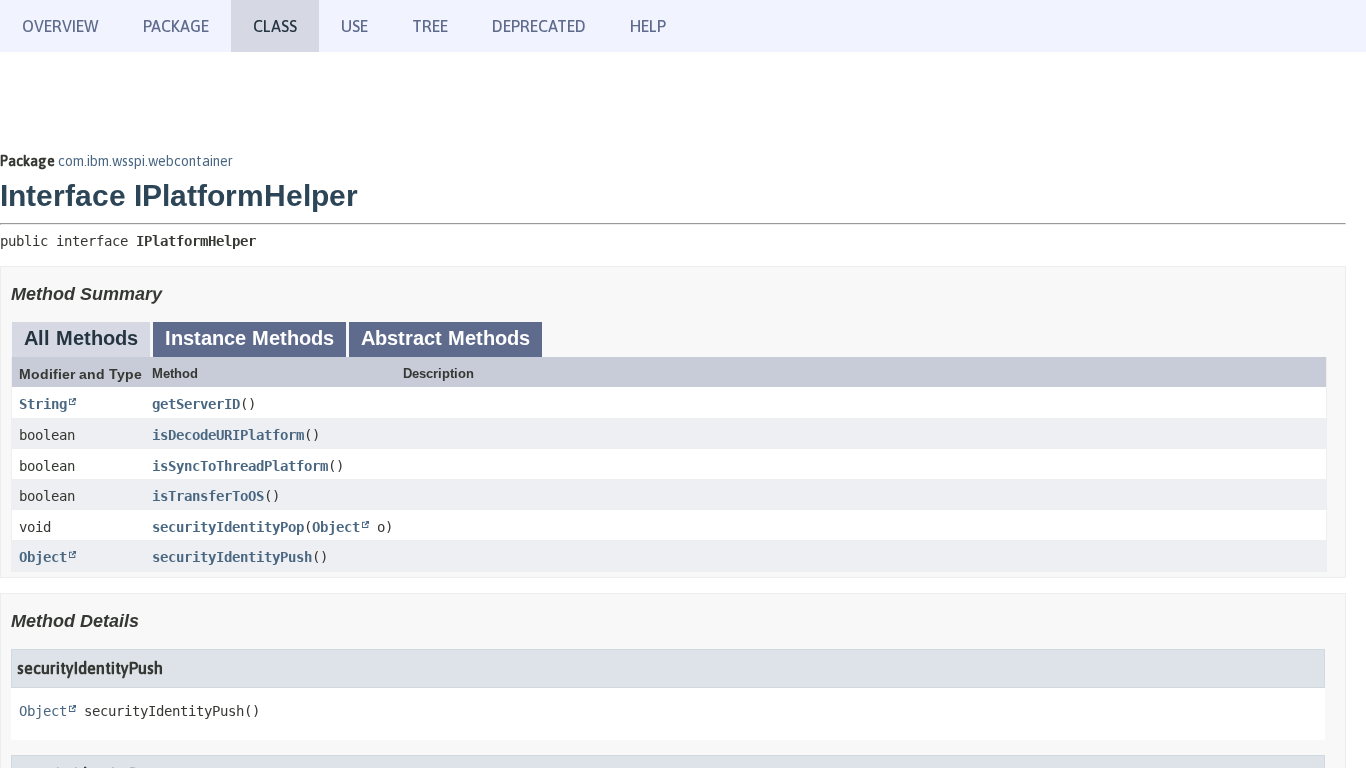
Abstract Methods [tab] (445, 338)
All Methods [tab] (81, 338)
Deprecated (539, 26)
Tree (430, 26)
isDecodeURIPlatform (228, 435)
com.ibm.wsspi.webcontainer (145, 161)
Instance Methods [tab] (249, 338)
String (43, 404)
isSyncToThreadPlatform (240, 466)
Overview (60, 26)
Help (648, 26)
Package (176, 26)
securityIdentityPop (228, 527)
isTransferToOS (208, 496)
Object (336, 527)
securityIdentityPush (232, 557)
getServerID (196, 404)
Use (354, 26)
